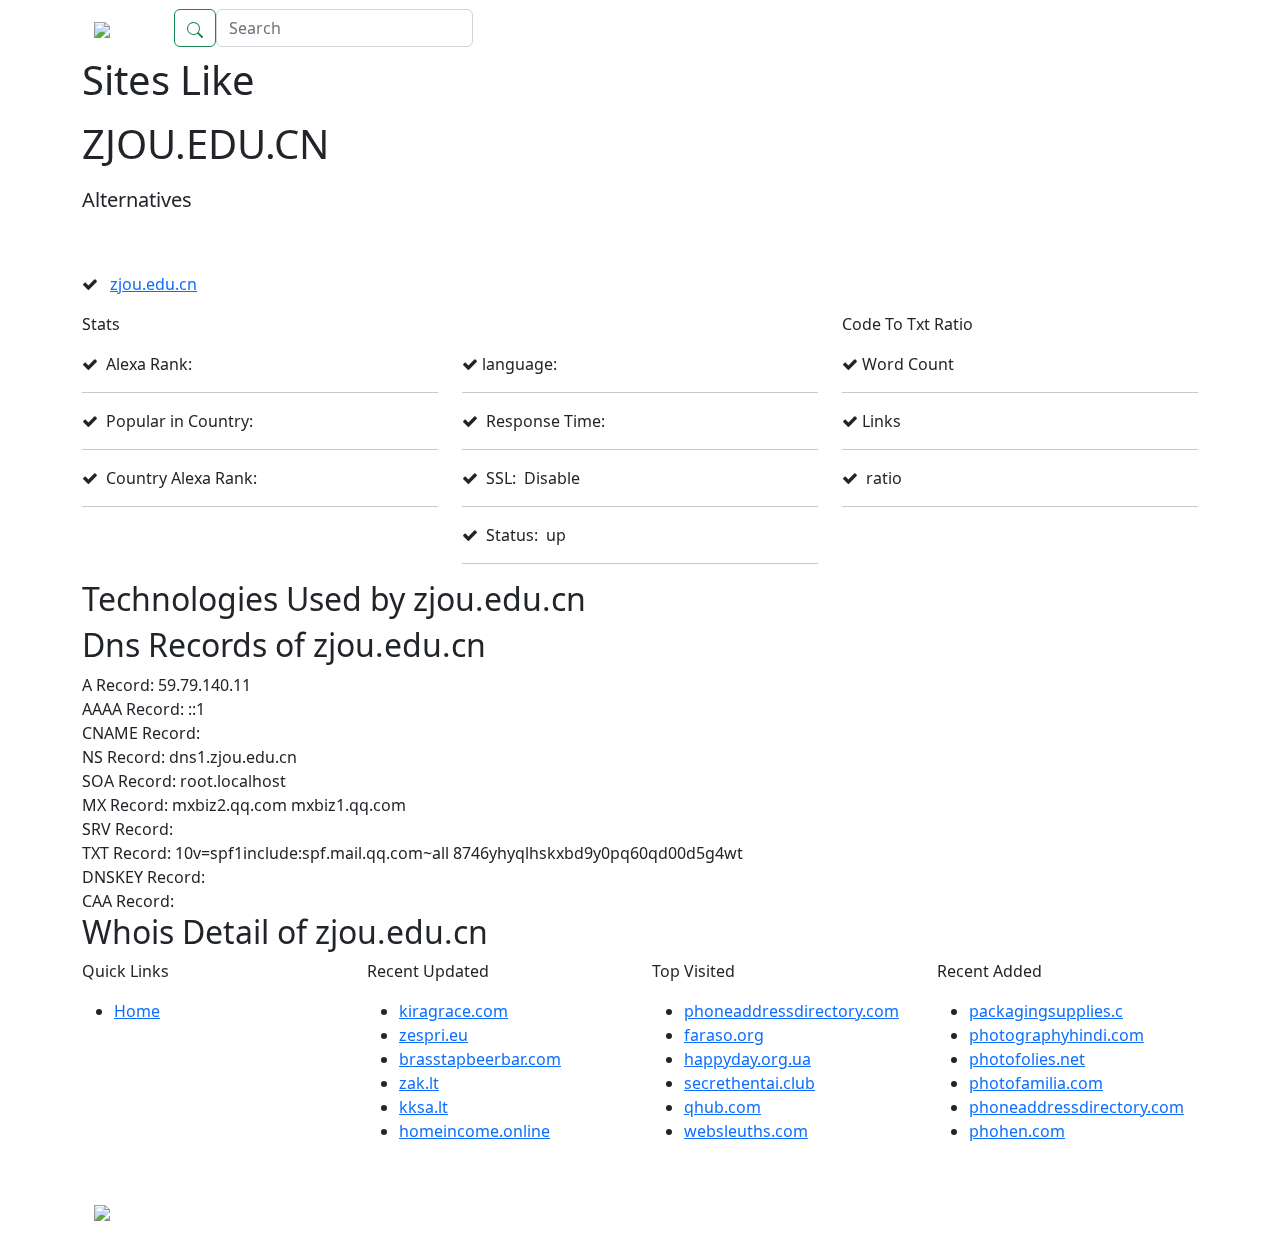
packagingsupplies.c (1046, 1011)
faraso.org (724, 1035)
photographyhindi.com (1056, 1035)
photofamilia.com (1036, 1083)
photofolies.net (1027, 1059)
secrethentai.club (749, 1083)
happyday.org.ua (747, 1059)
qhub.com (722, 1107)
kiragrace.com (453, 1011)
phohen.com (1017, 1131)
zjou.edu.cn (153, 284)
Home (1155, 28)
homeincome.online (474, 1131)
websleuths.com (746, 1131)
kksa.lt (423, 1107)
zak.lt (419, 1083)
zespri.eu (433, 1035)
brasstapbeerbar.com (480, 1059)
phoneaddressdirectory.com (791, 1011)
